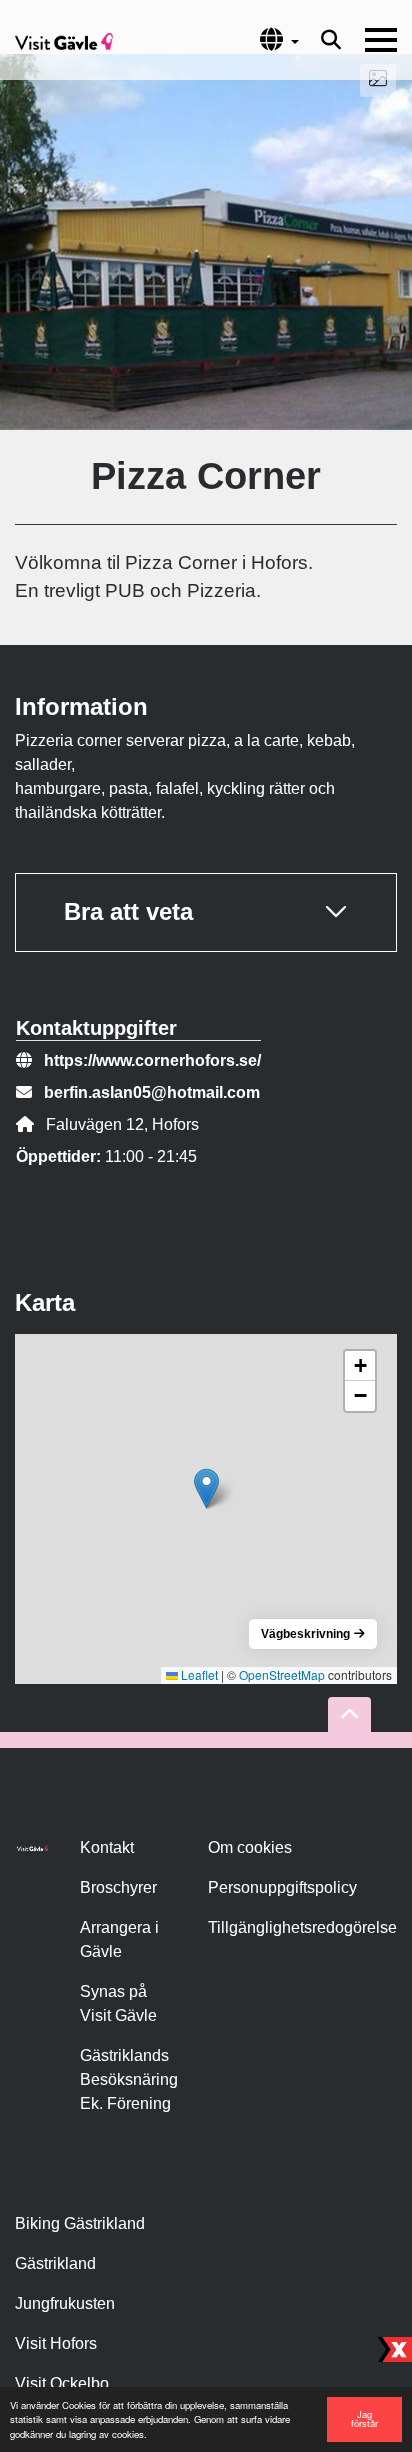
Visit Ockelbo (62, 2383)
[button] (206, 1488)
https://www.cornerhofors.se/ (152, 1060)
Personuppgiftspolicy (282, 1887)
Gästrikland (55, 2263)
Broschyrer (118, 1887)
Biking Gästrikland (80, 2223)
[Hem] (64, 40)
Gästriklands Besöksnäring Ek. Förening (129, 2079)
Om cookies (250, 1847)
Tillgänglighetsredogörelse (302, 1927)
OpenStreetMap (282, 1674)
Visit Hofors (56, 2343)
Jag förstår (364, 2419)
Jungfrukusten (65, 2303)
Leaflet (198, 1674)
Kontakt (107, 1847)
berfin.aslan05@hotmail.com (152, 1092)
